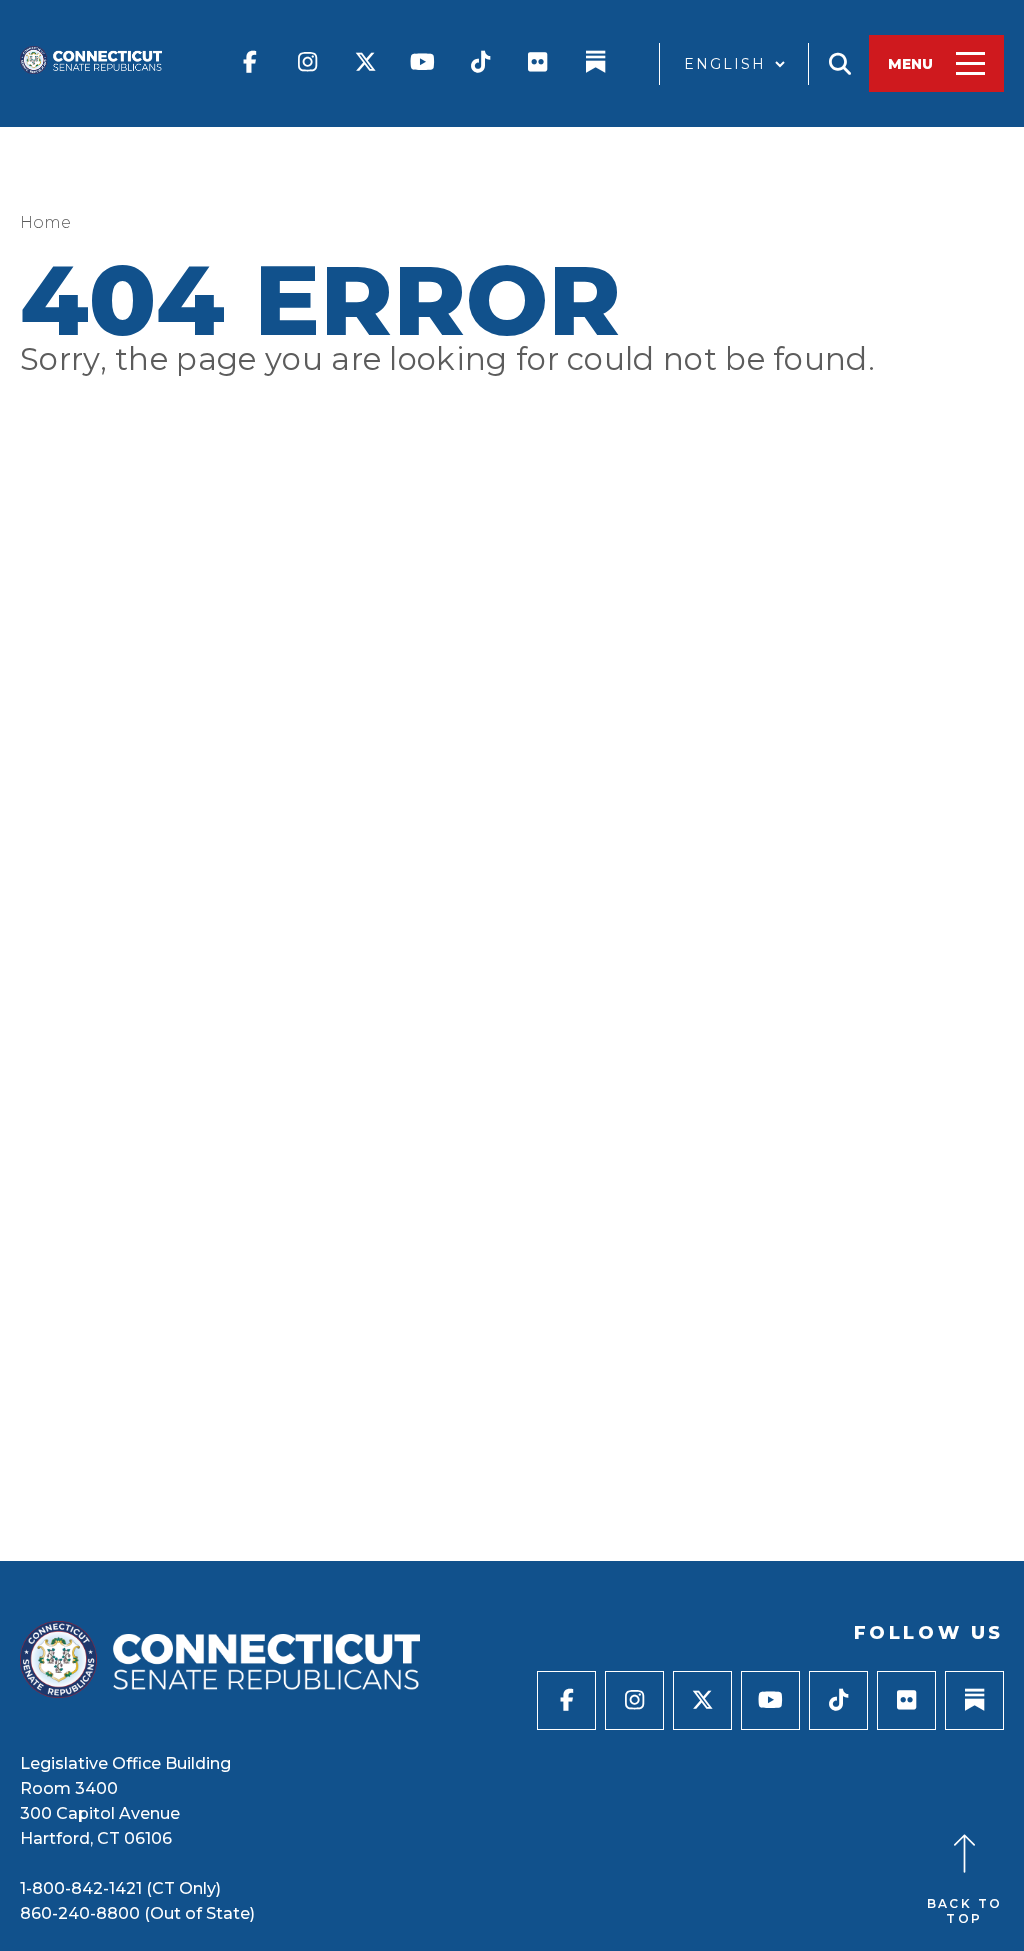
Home (45, 222)
